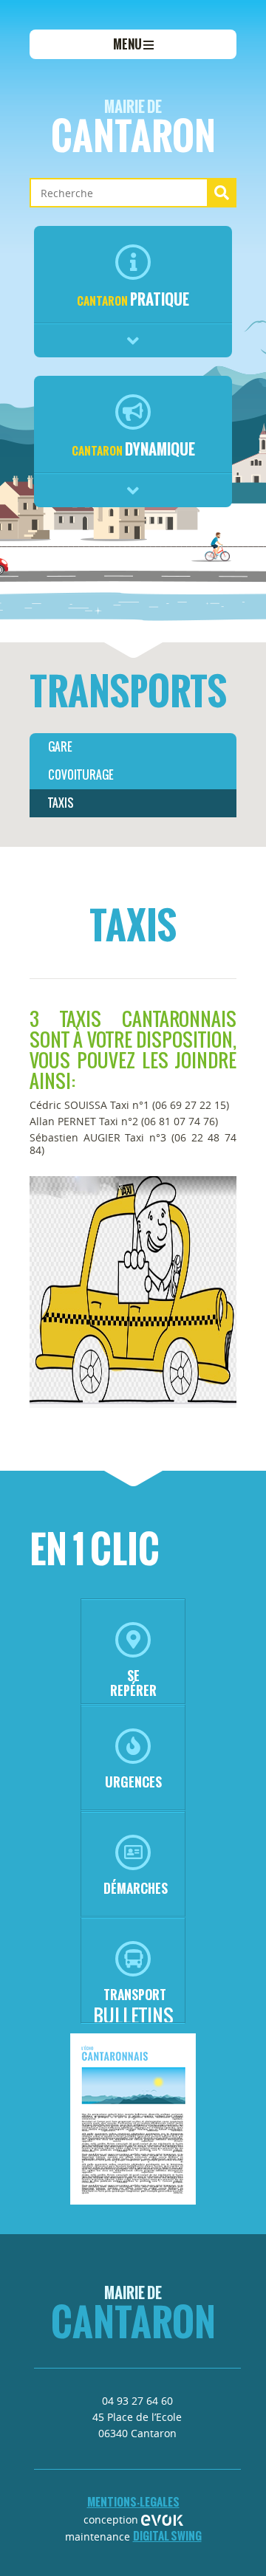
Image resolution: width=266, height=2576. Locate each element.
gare (60, 747)
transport (135, 1995)
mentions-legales (133, 2502)
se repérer (133, 1683)
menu (128, 44)
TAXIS (61, 803)
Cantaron (133, 130)
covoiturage (81, 775)
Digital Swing (167, 2536)
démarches (136, 1888)
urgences (133, 1782)
